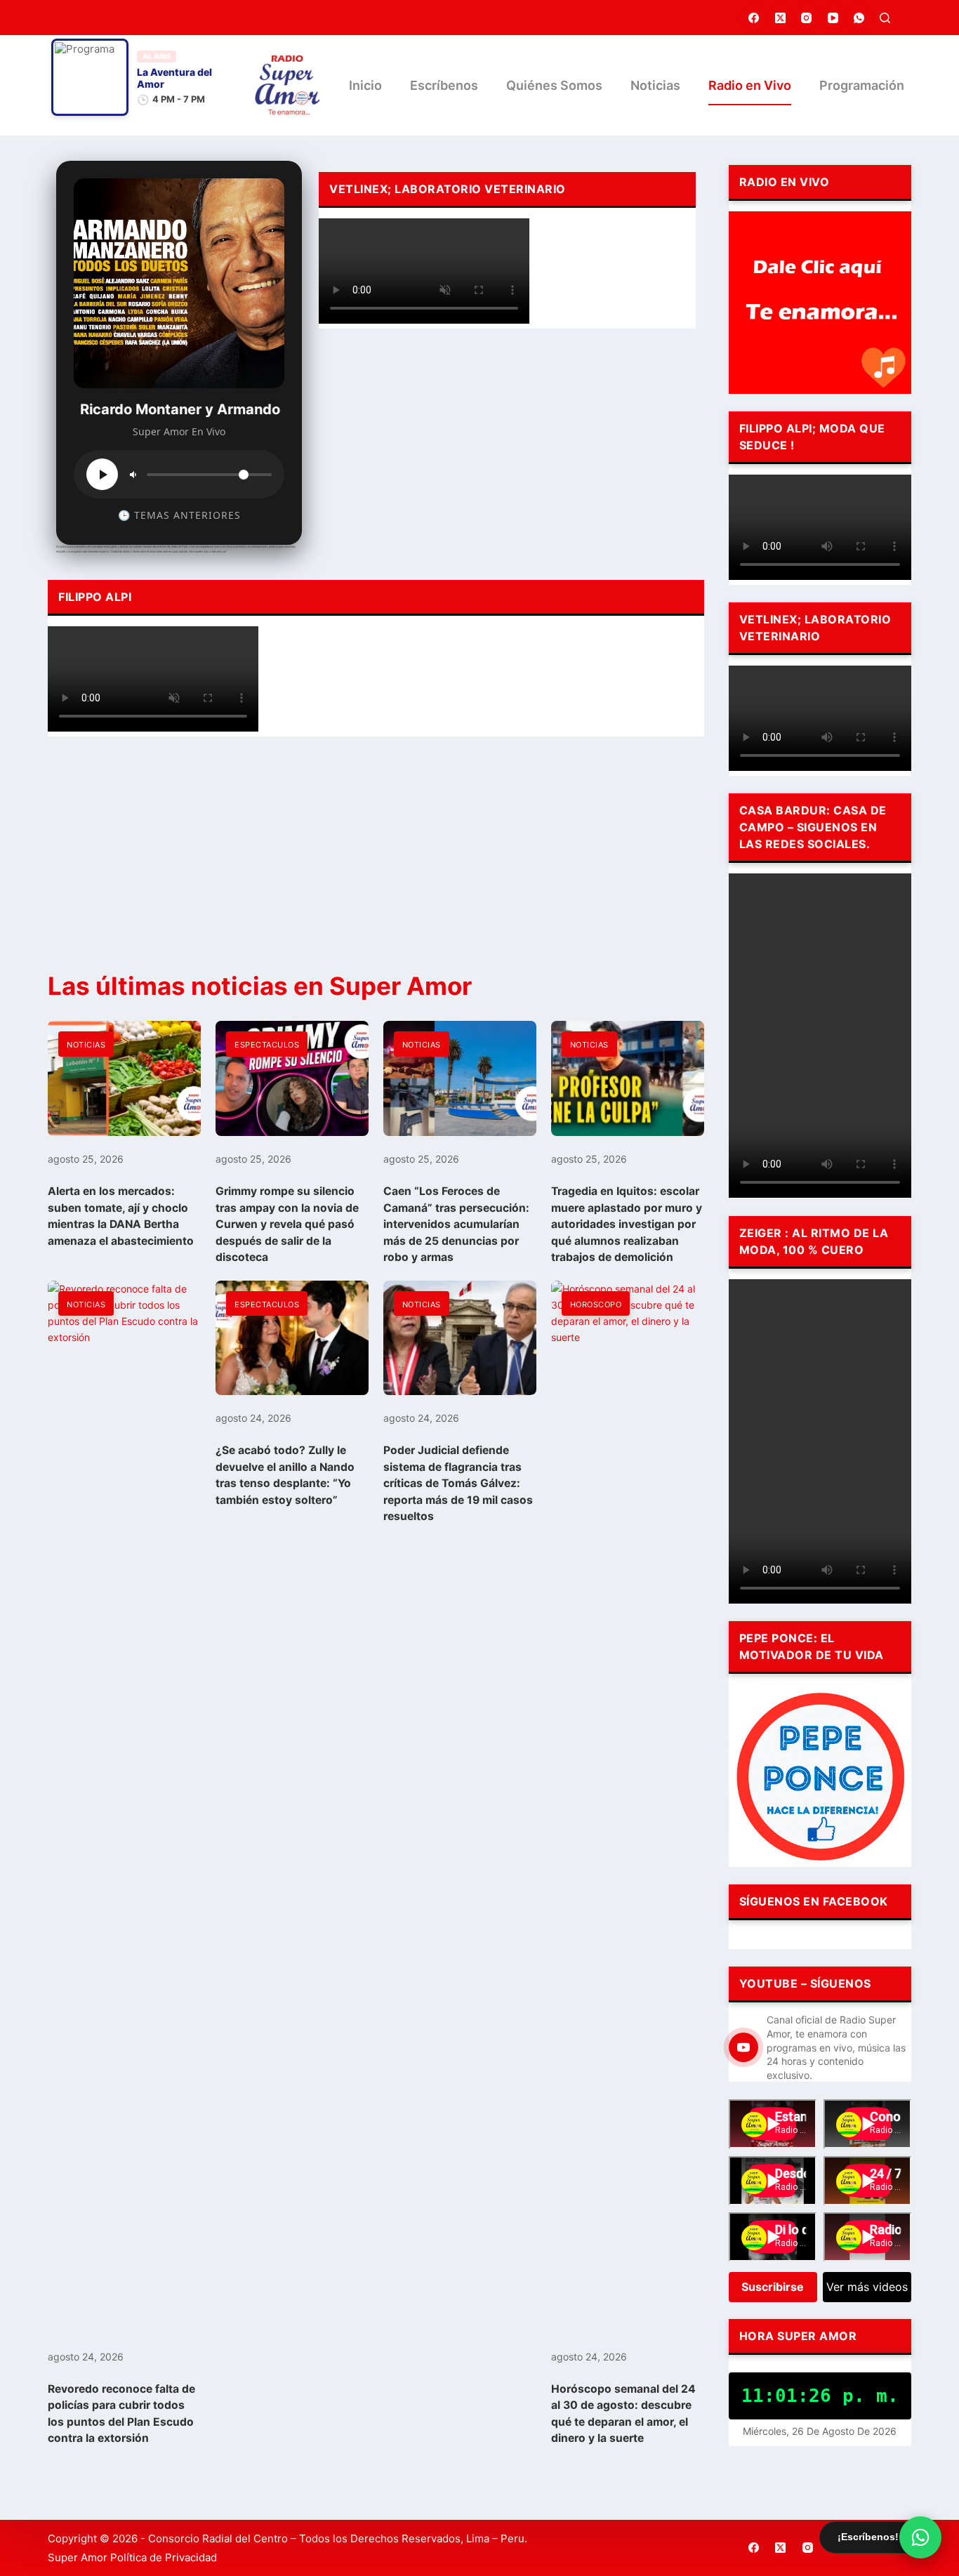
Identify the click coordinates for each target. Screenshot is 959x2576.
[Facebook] (754, 18)
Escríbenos (444, 85)
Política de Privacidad (164, 2557)
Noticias (655, 85)
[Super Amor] (287, 85)
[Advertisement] (507, 444)
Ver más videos (867, 2287)
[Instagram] (807, 18)
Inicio (365, 85)
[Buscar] (885, 18)
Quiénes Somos (554, 85)
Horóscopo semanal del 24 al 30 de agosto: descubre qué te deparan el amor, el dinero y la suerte (623, 2413)
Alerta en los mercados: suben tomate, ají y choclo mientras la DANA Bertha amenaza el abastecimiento (121, 1216)
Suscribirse (773, 2287)
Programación (862, 85)
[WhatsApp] (859, 18)
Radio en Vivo (750, 85)
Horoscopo (596, 1304)
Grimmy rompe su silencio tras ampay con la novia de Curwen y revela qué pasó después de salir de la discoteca (287, 1224)
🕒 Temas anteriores (179, 515)
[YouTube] (833, 18)
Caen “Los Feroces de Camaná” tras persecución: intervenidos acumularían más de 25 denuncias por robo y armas (456, 1224)
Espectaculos (267, 1045)
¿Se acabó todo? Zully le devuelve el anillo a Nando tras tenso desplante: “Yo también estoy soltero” (285, 1475)
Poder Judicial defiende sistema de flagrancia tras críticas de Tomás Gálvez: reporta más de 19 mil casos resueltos (458, 1483)
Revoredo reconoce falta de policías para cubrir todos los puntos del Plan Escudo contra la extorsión (121, 2413)
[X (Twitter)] (781, 18)
